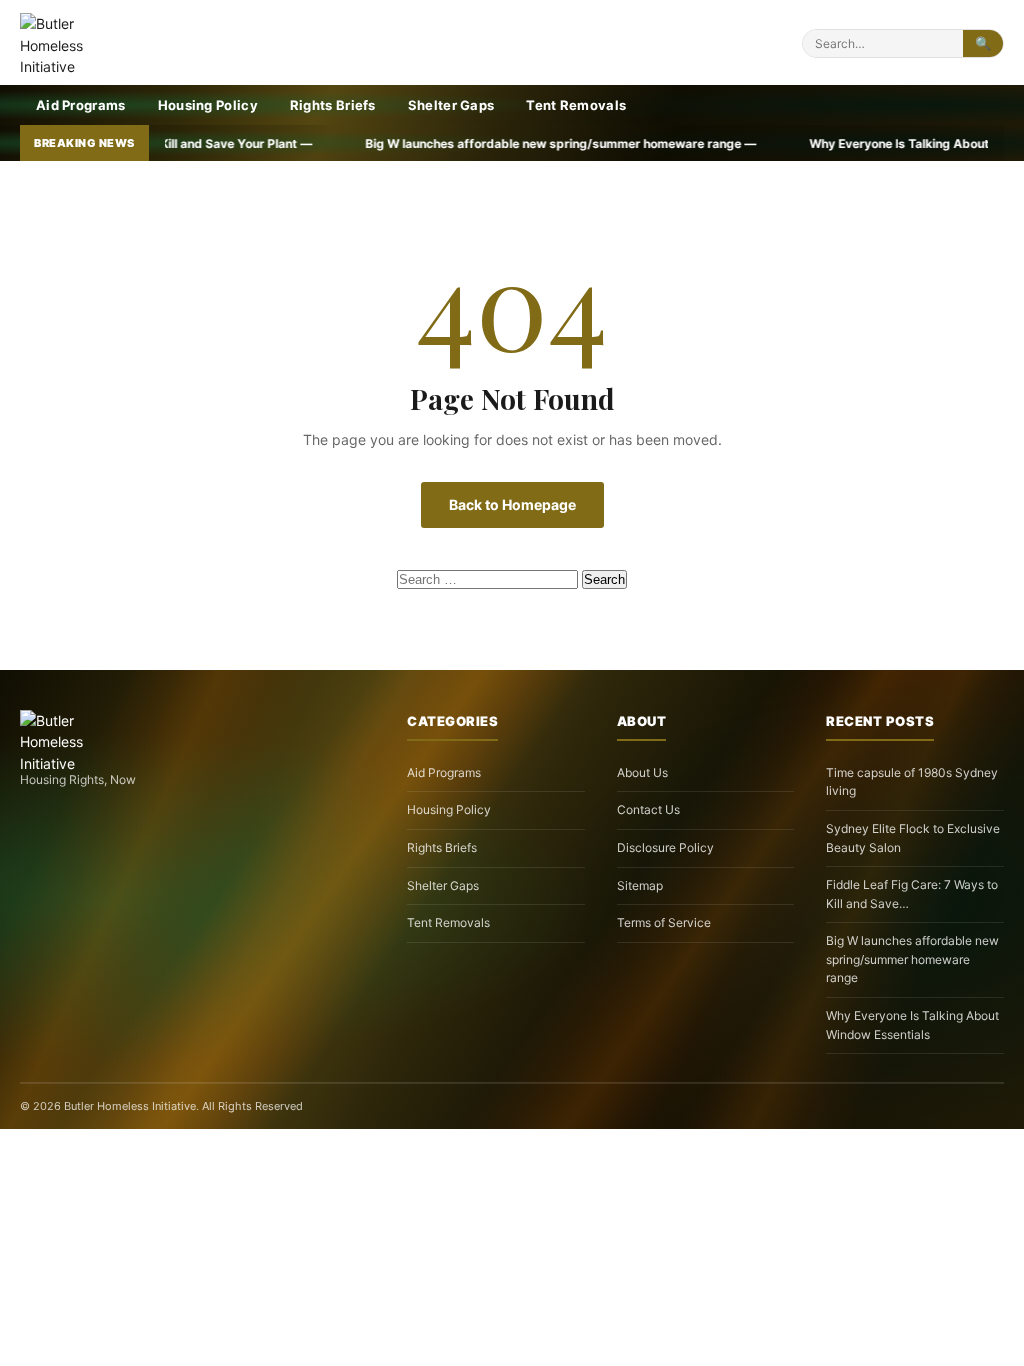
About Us (642, 772)
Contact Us (648, 809)
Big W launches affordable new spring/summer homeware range (912, 959)
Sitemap (640, 885)
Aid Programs (81, 105)
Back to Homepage (512, 504)
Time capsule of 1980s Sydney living (912, 782)
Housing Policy (208, 105)
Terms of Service (664, 922)
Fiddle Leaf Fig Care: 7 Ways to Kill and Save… (912, 894)
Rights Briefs (333, 105)
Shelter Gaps (451, 105)
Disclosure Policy (665, 847)
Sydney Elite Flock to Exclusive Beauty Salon (913, 838)
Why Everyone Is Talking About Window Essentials (912, 1025)
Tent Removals (576, 105)
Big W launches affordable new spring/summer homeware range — (488, 143)
